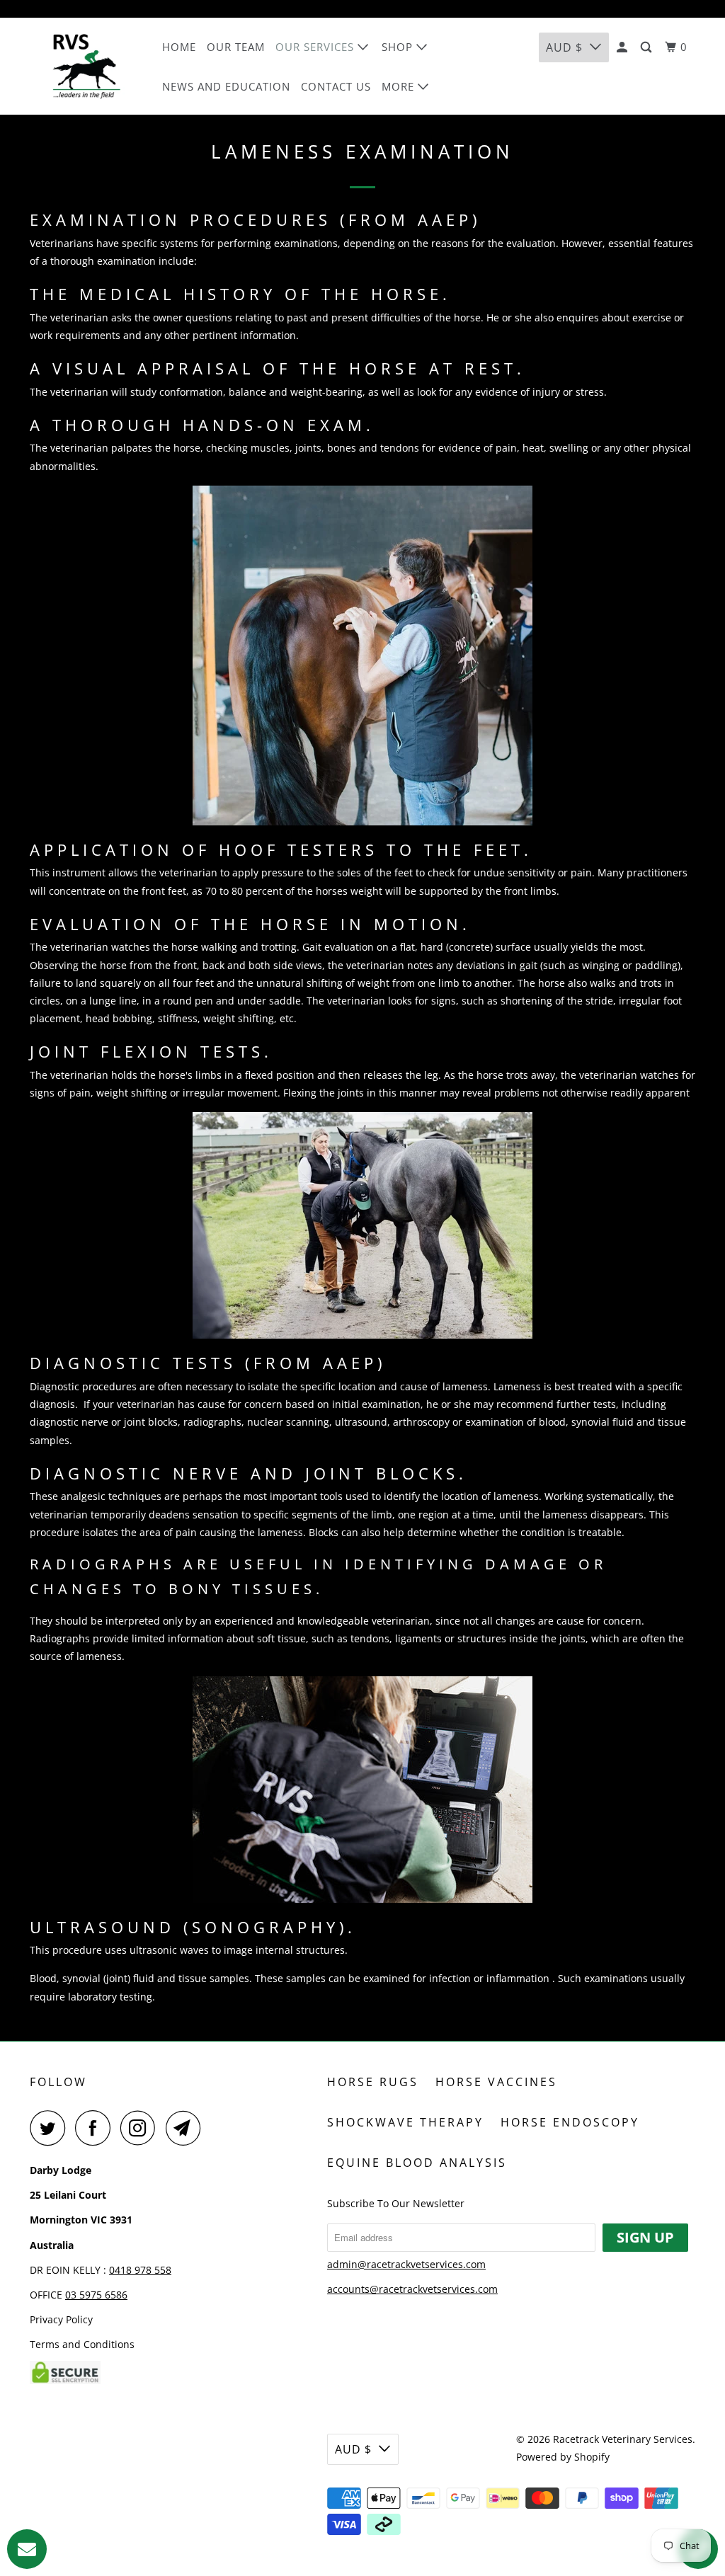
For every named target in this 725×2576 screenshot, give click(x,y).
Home (179, 47)
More (400, 86)
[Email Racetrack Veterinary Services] (187, 2128)
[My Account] (623, 47)
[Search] (647, 47)
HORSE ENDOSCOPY (570, 2122)
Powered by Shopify (563, 2457)
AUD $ (564, 47)
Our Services (316, 47)
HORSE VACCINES (496, 2082)
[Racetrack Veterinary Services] (86, 66)
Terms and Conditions (82, 2344)
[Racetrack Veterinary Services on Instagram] (142, 2128)
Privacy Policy (61, 2319)
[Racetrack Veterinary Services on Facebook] (96, 2128)
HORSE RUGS (373, 2082)
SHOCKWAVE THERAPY (405, 2122)
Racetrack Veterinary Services (623, 2439)
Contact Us (336, 86)
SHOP (399, 47)
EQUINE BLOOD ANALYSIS (417, 2163)
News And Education (226, 86)
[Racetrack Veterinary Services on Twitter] (51, 2128)
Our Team (236, 47)
